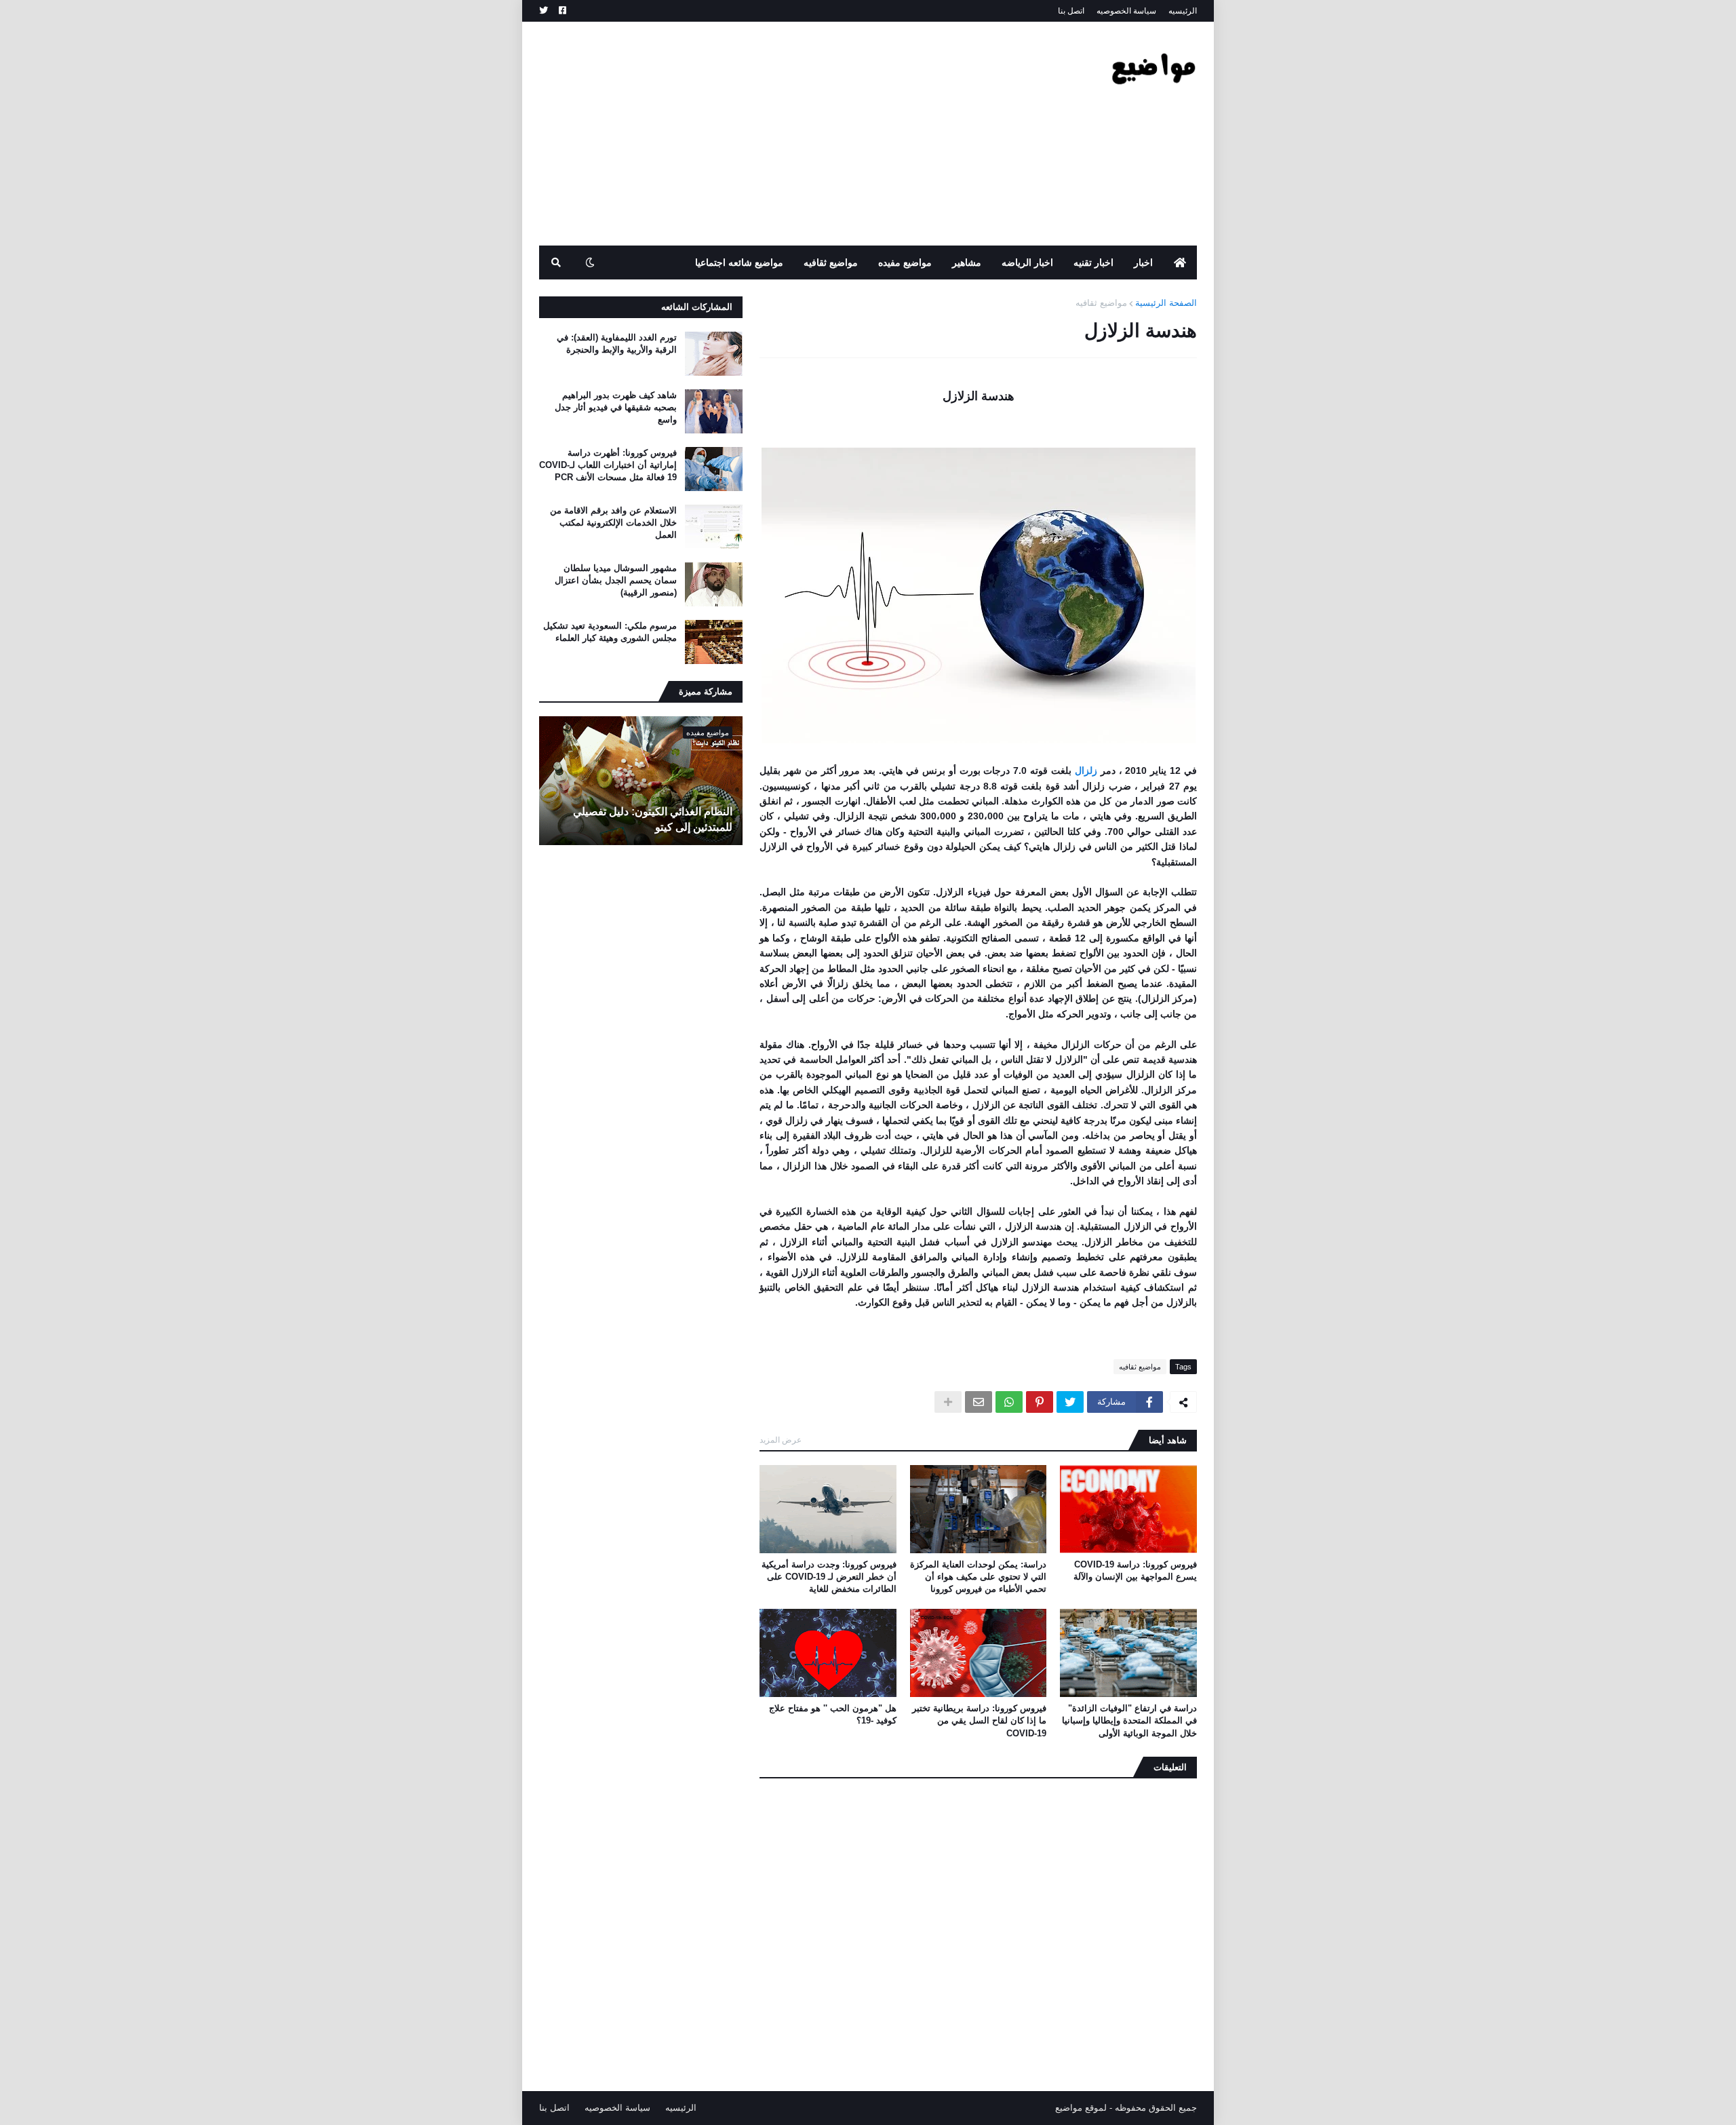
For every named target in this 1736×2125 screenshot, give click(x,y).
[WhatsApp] (1009, 1402)
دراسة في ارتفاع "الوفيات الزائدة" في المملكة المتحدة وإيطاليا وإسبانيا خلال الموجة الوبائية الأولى (1129, 1720)
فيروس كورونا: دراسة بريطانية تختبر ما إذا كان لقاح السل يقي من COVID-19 (979, 1720)
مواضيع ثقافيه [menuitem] (831, 262)
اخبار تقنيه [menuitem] (1093, 262)
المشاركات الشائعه (697, 307)
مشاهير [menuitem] (967, 262)
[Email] (979, 1402)
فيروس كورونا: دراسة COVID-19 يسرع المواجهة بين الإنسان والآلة (1135, 1571)
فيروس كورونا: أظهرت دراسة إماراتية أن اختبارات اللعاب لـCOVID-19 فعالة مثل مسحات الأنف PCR (608, 465)
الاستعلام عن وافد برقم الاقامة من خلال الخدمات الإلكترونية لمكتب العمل (613, 523)
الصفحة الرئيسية (1166, 303)
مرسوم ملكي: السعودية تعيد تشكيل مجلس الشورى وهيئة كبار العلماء (610, 632)
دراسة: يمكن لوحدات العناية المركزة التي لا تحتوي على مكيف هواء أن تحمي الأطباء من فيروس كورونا (978, 1577)
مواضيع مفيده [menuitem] (905, 262)
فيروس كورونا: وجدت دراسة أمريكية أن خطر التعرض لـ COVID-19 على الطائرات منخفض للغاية (829, 1577)
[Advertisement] (786, 134)
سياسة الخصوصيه (1126, 11)
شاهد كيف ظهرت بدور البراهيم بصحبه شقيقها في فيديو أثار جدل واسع (616, 407)
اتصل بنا (1071, 11)
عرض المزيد (781, 1440)
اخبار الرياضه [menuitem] (1027, 262)
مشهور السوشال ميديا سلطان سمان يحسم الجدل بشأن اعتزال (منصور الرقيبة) (616, 580)
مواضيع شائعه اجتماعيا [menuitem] (739, 262)
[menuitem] (1180, 262)
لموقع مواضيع (1081, 2108)
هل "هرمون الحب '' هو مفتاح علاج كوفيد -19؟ (833, 1714)
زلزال (1084, 771)
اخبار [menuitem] (1143, 262)
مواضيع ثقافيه (1101, 303)
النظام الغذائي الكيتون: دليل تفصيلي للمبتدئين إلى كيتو (653, 819)
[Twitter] (1070, 1402)
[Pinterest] (1040, 1402)
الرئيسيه (1183, 11)
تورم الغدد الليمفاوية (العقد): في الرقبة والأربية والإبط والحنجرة (617, 344)
